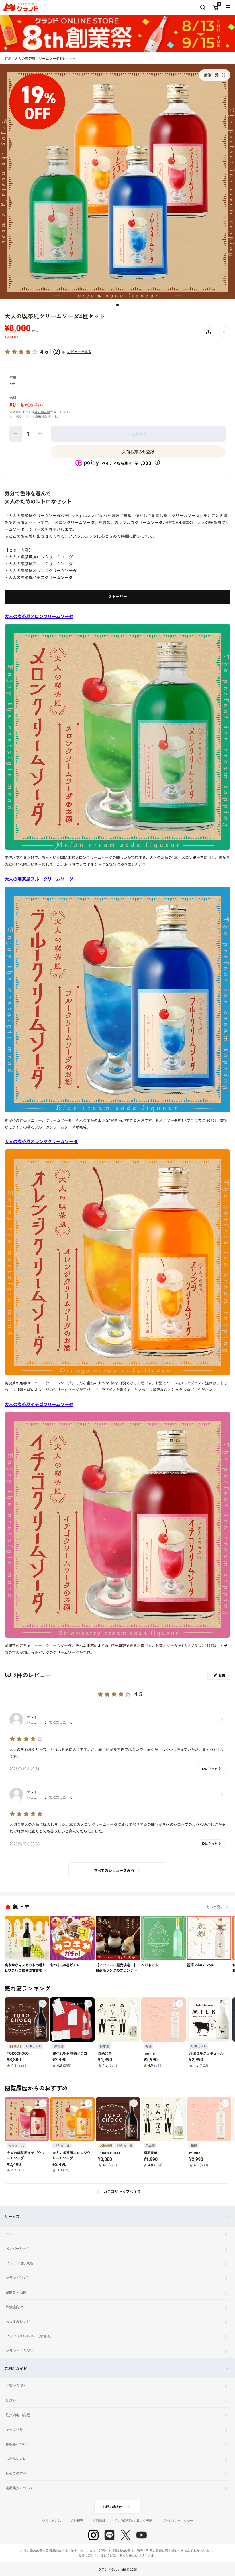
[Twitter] (126, 2535)
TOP (8, 58)
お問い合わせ (113, 2507)
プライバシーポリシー (177, 2520)
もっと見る (215, 1907)
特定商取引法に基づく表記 (133, 2520)
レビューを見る (79, 351)
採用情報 (99, 2520)
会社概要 (77, 2520)
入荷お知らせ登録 (138, 452)
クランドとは (52, 2520)
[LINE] (109, 2535)
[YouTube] (142, 2535)
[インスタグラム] (93, 2535)
